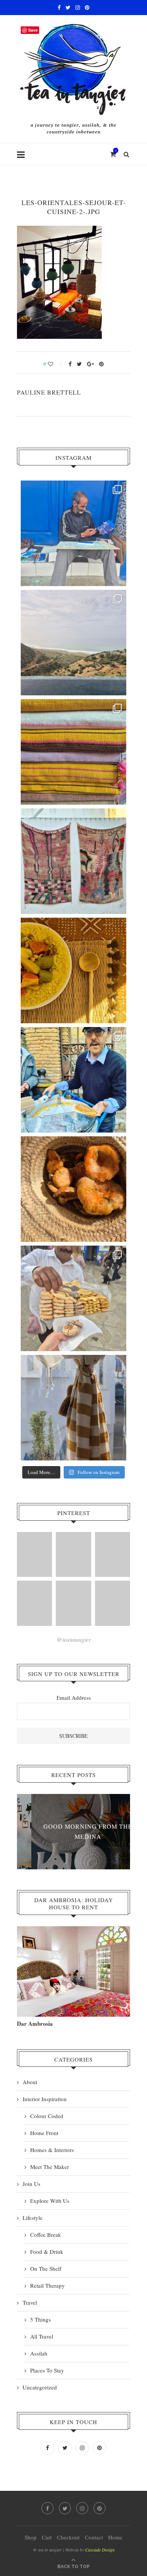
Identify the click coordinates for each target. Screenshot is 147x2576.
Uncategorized (40, 2387)
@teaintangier (74, 1639)
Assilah (39, 2353)
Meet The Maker (50, 2167)
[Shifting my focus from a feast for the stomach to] (73, 861)
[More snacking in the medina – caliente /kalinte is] (73, 1080)
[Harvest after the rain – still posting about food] (73, 1189)
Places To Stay (47, 2370)
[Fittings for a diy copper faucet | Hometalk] (73, 1603)
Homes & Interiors (52, 2150)
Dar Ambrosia (35, 2023)
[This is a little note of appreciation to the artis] (73, 533)
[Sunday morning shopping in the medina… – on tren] (73, 752)
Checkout (68, 2537)
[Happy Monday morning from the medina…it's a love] (73, 1408)
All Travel (42, 2336)
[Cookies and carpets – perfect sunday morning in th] (73, 1298)
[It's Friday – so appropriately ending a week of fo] (73, 970)
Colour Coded (47, 2116)
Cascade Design (100, 2550)
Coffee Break (46, 2235)
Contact (94, 2537)
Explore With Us (50, 2201)
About (30, 2082)
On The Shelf (46, 2268)
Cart (47, 2537)
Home (115, 2537)
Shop (31, 2537)
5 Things (41, 2319)
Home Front (44, 2133)
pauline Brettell (49, 392)
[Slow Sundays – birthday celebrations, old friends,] (73, 643)
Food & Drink (47, 2252)
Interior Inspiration (45, 2099)
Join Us (31, 2184)
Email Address (74, 1697)
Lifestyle (33, 2218)
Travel (30, 2302)
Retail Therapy (47, 2285)
